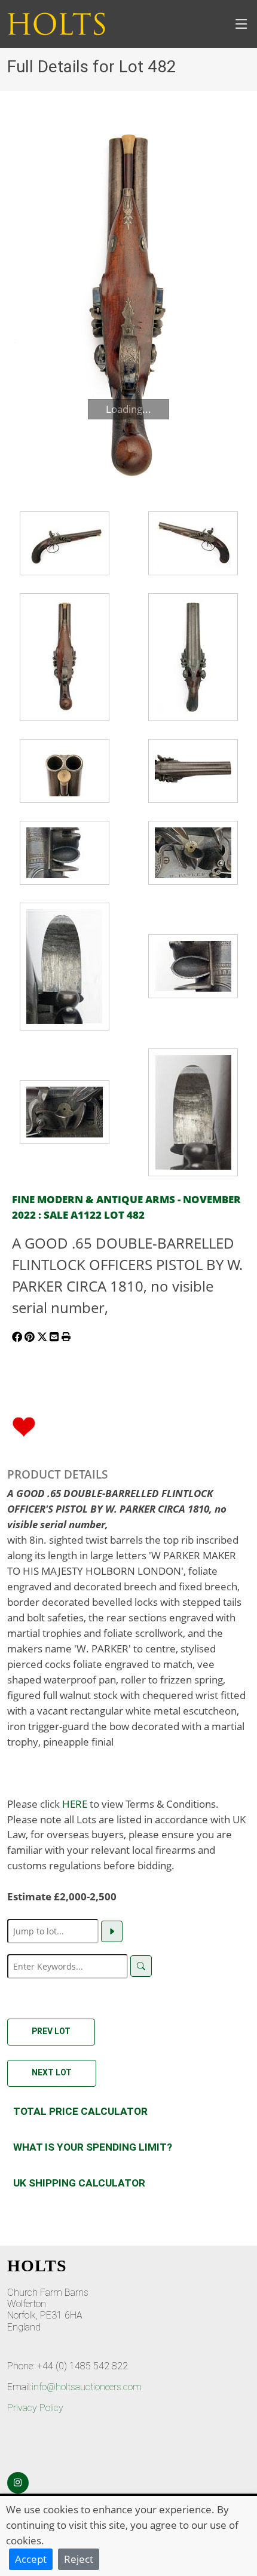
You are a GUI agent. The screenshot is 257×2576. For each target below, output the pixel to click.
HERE (75, 1804)
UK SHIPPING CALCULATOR (79, 2183)
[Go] (112, 1931)
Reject (79, 2559)
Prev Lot (51, 2031)
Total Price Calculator (80, 2111)
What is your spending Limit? (93, 2147)
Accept (31, 2559)
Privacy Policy (35, 2408)
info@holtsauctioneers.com (87, 2387)
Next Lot (52, 2072)
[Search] (141, 1966)
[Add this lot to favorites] (24, 1425)
